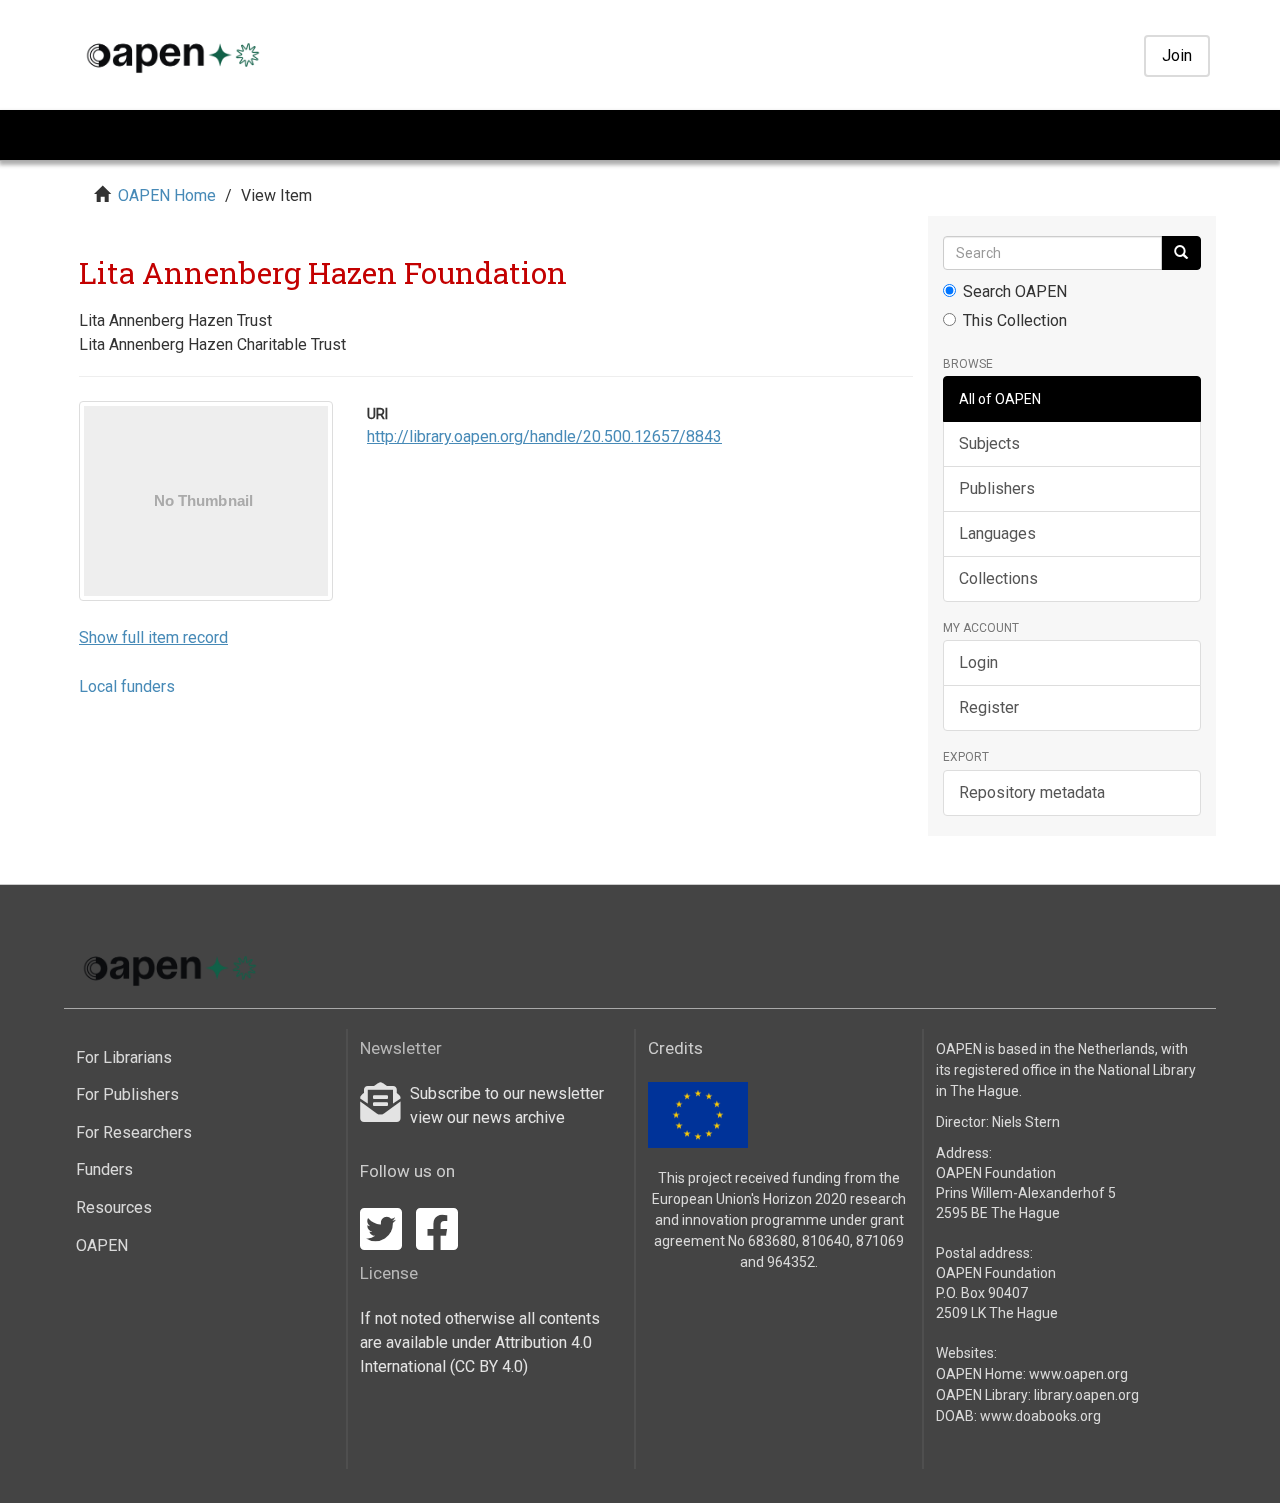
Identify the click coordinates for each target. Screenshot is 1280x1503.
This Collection (1015, 320)
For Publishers (127, 1094)
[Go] (1181, 253)
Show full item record (153, 637)
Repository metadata (1032, 792)
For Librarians (124, 1057)
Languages (997, 533)
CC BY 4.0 (489, 1366)
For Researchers (134, 1132)
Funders (104, 1169)
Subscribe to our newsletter (507, 1093)
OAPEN (102, 1245)
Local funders (127, 686)
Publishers (997, 488)
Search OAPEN (1015, 291)
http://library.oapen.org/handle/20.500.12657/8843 (544, 436)
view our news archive (487, 1117)
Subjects (989, 443)
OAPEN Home (167, 195)
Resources (114, 1207)
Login (978, 662)
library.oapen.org (1086, 1395)
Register (989, 707)
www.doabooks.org (1040, 1416)
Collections (998, 578)
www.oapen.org (1078, 1374)
